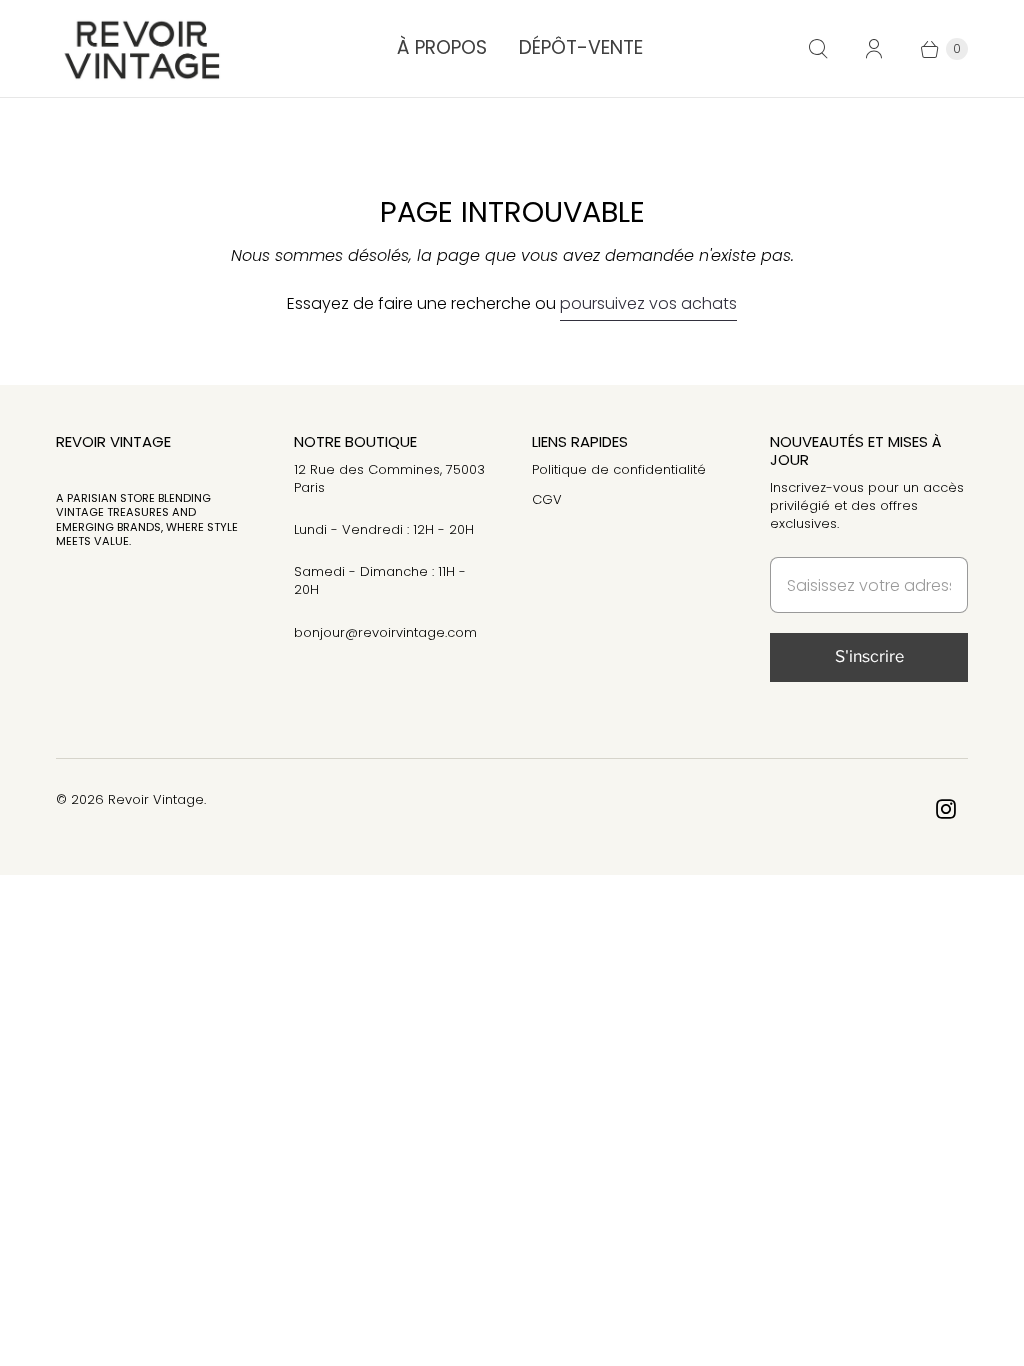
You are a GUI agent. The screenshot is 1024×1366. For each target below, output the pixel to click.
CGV (547, 499)
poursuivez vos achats (648, 303)
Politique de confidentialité (619, 469)
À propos (442, 47)
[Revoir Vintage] (138, 48)
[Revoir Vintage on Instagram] (946, 809)
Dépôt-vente (581, 47)
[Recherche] (818, 49)
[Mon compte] (874, 49)
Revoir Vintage (156, 799)
